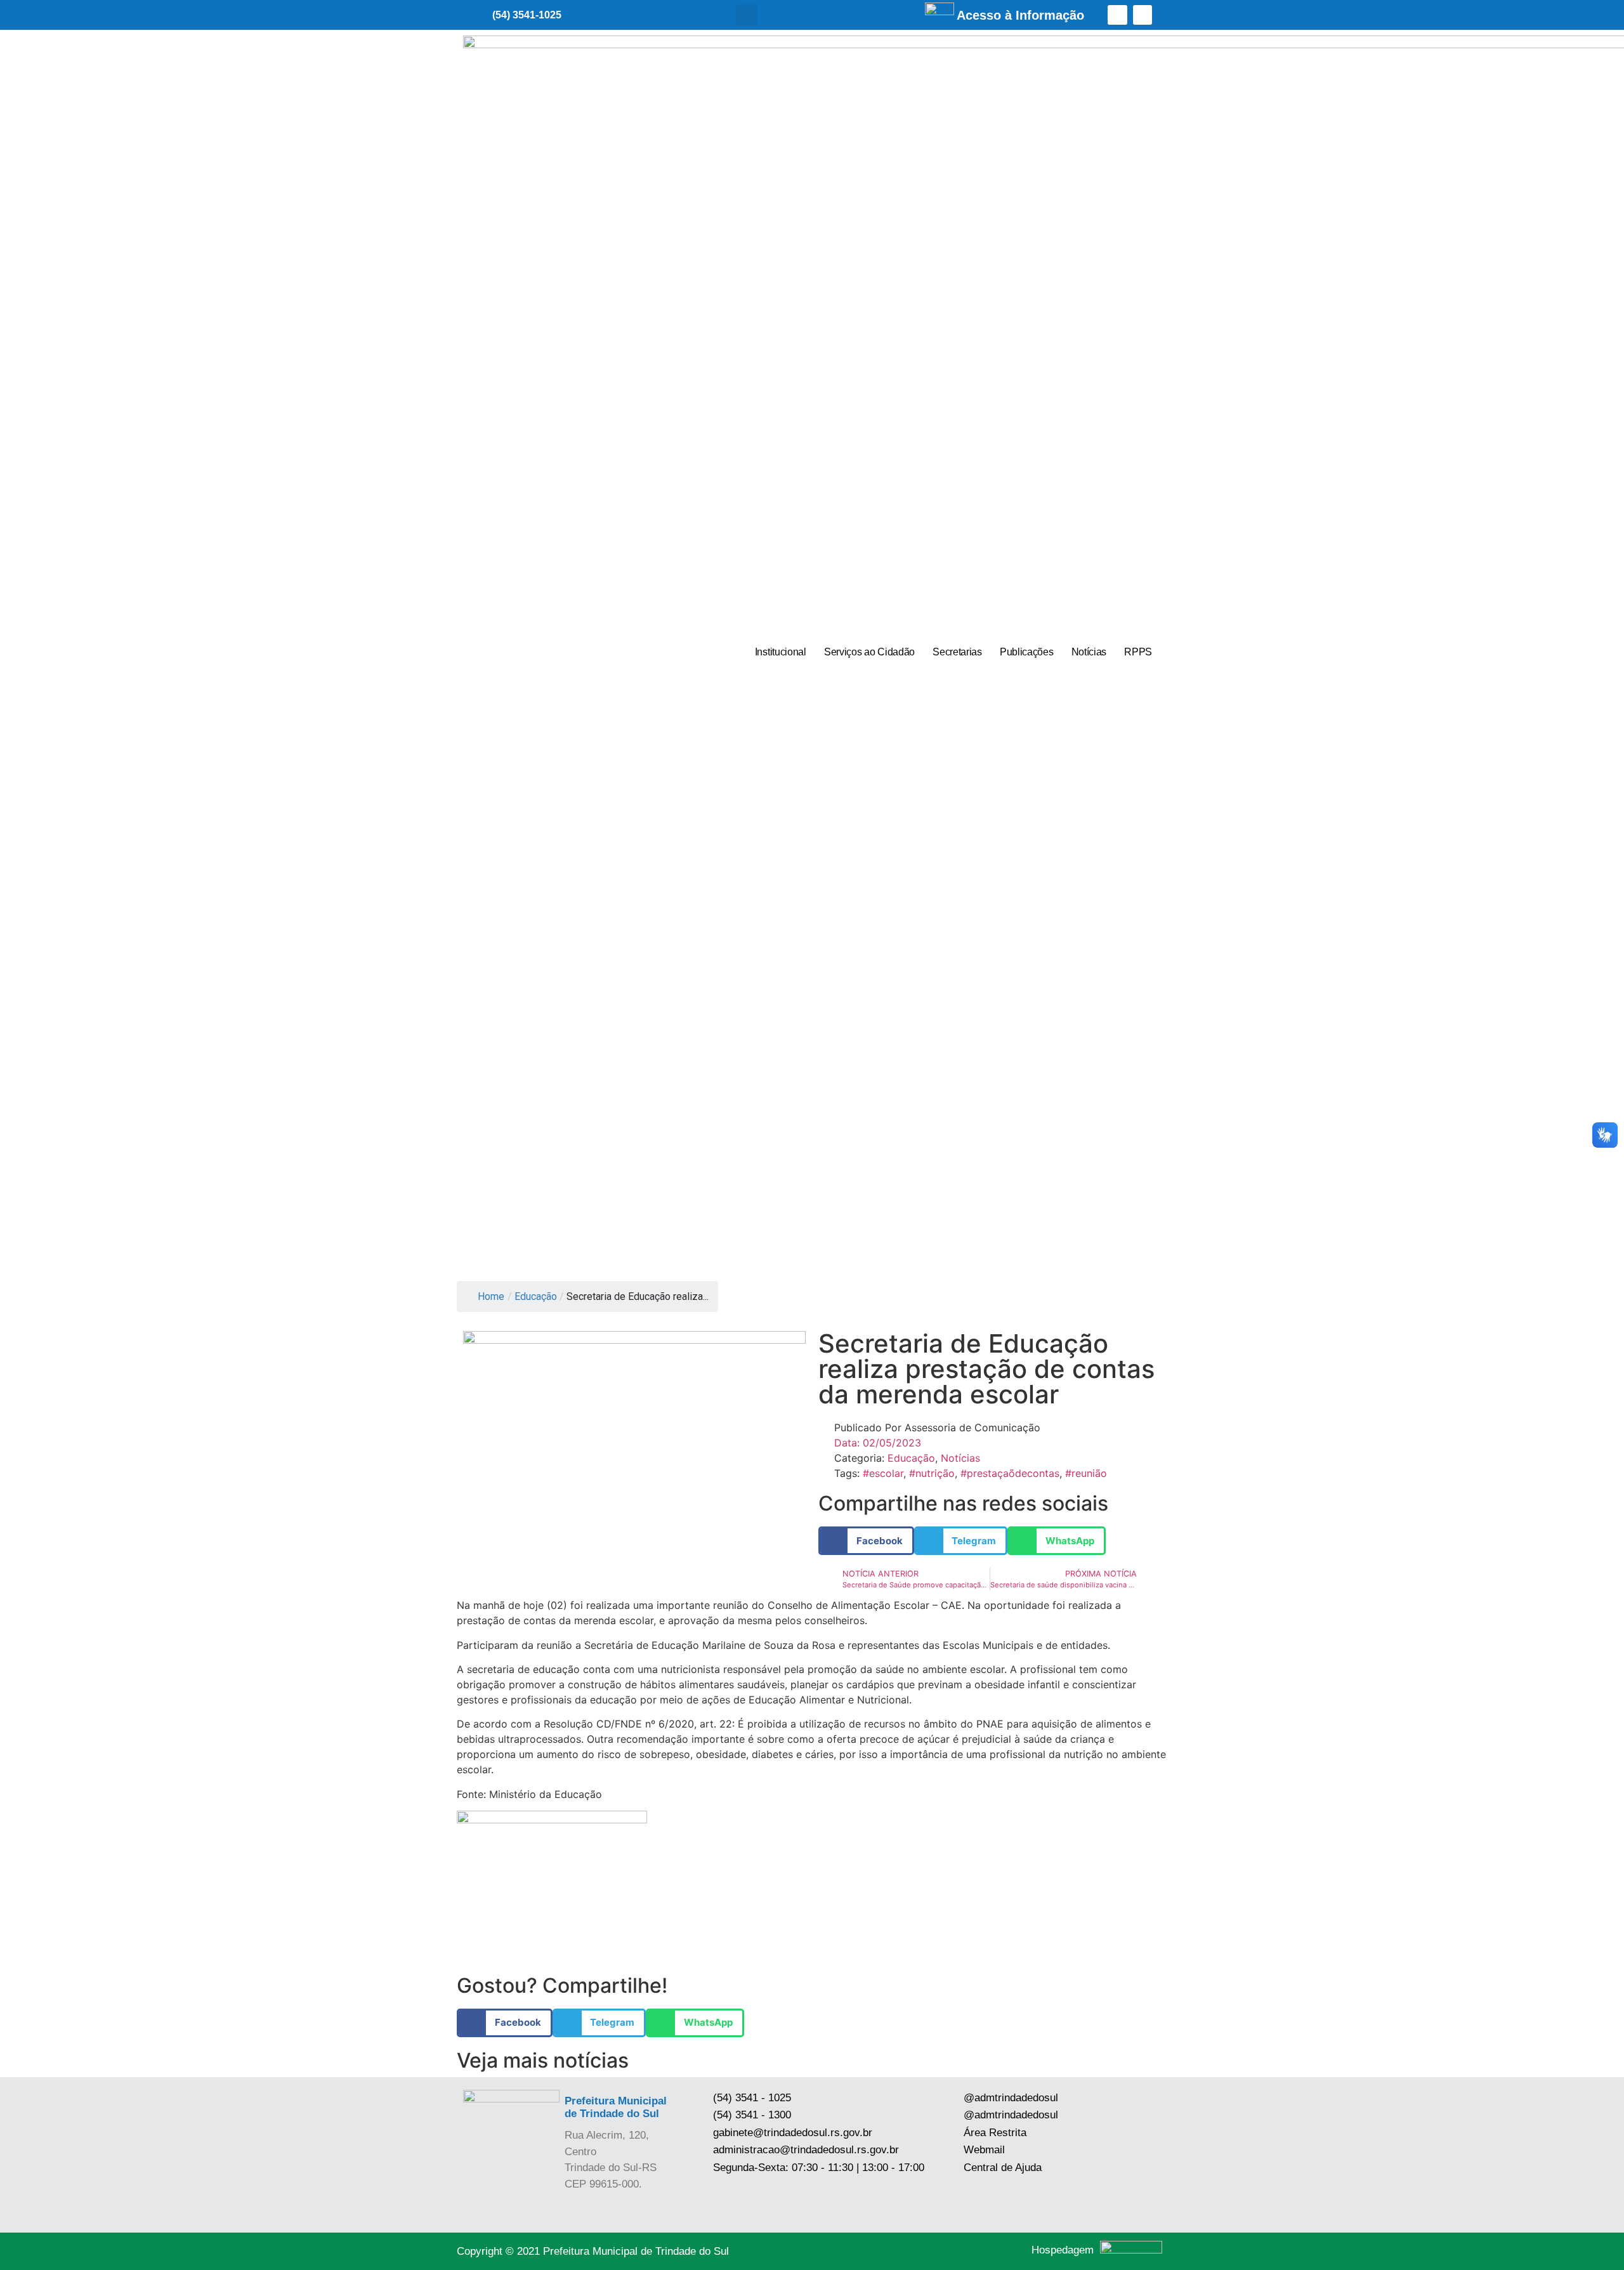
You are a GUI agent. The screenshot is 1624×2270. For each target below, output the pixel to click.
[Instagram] (1143, 15)
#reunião (1086, 1473)
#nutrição (932, 1473)
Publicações (1027, 652)
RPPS (1138, 652)
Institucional (781, 652)
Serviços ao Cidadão (869, 652)
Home (491, 1296)
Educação (536, 1296)
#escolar (883, 1473)
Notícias (1089, 652)
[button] (746, 15)
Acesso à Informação (1020, 15)
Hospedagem (1063, 2250)
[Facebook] (1117, 15)
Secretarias (957, 652)
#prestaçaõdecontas (1010, 1473)
